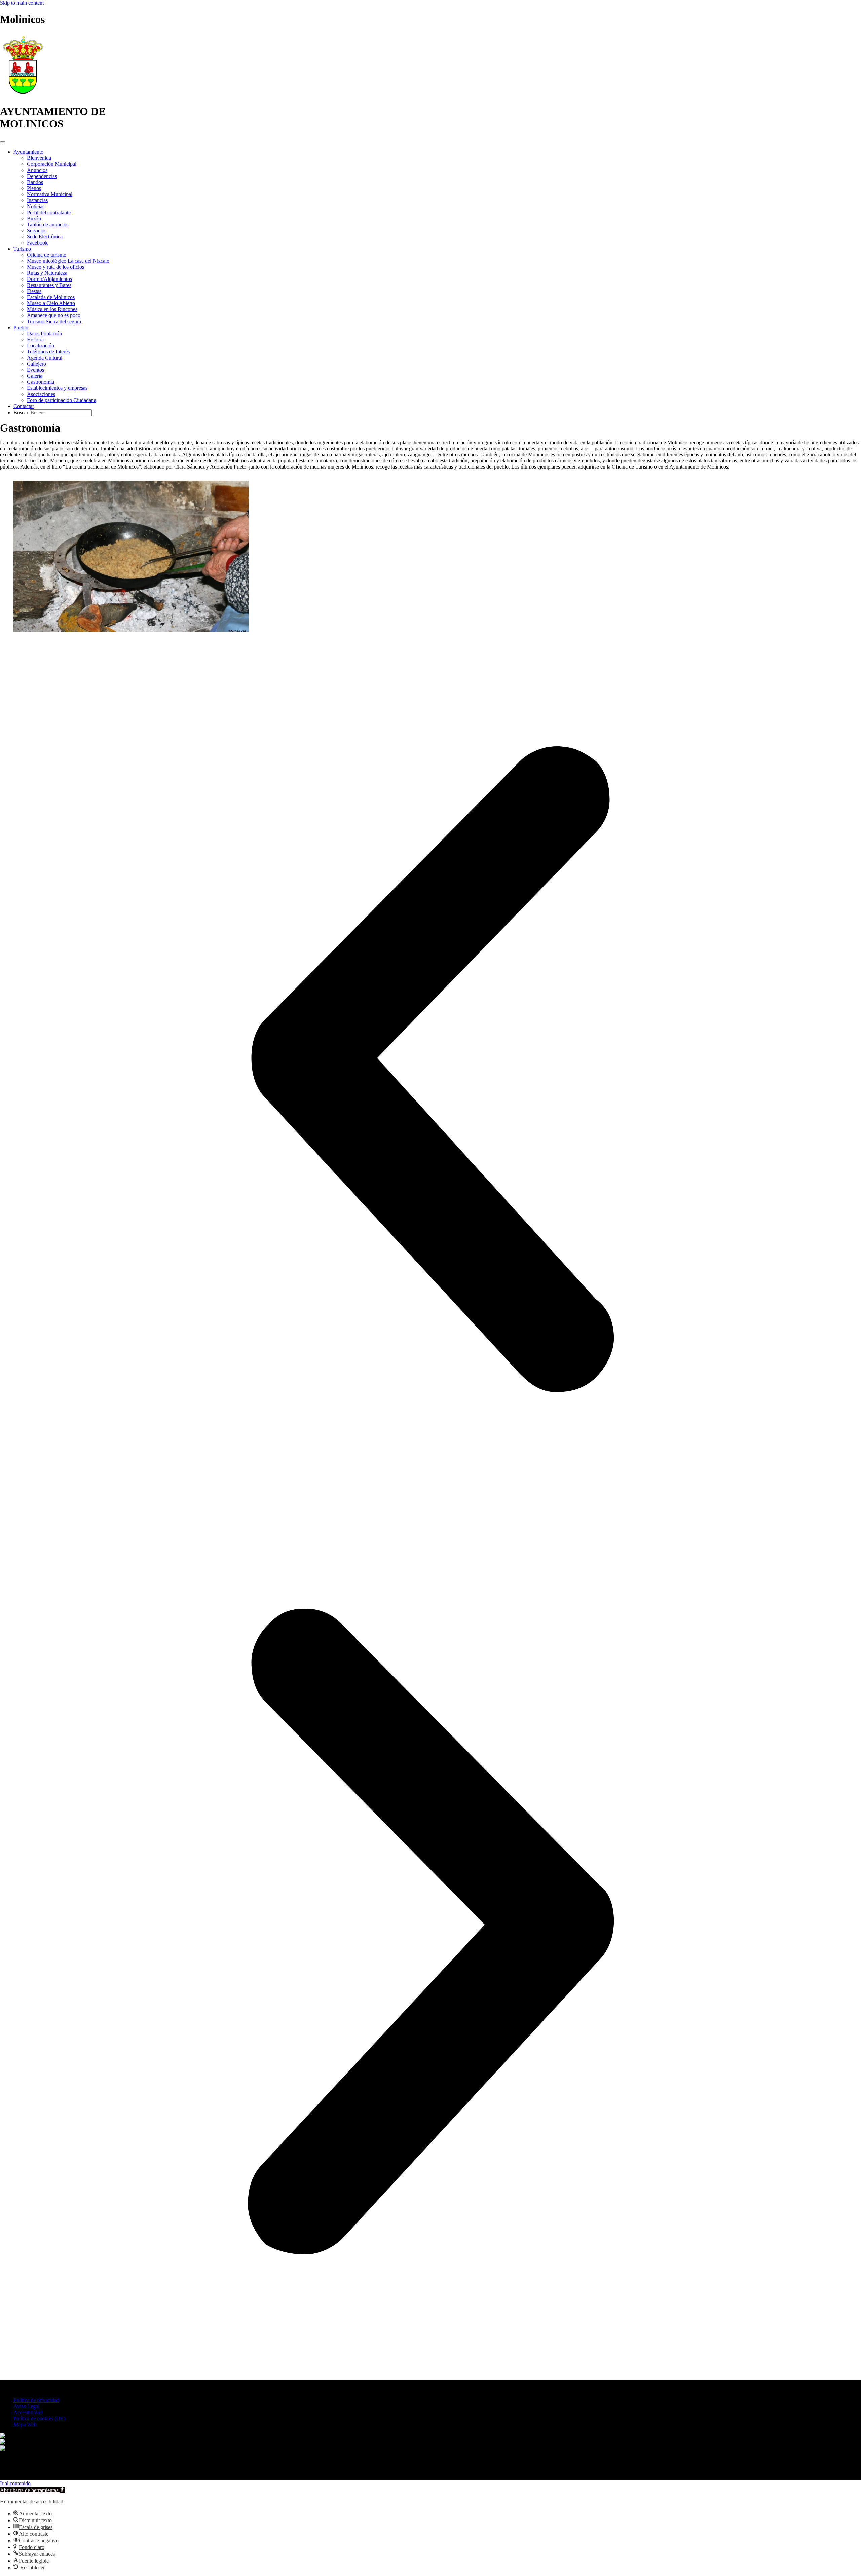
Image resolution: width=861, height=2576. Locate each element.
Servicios (37, 231)
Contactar (24, 406)
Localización (41, 346)
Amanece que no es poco (54, 315)
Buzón (34, 218)
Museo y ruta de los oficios (55, 267)
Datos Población (44, 333)
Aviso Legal (26, 2406)
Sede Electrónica (45, 237)
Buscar (22, 413)
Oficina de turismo (47, 255)
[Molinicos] (23, 95)
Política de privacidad (36, 2400)
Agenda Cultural (45, 358)
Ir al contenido (15, 2483)
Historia (35, 340)
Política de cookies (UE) (39, 2418)
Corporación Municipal (52, 164)
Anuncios (37, 170)
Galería (35, 376)
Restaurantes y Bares (49, 285)
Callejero (36, 364)
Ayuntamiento (28, 152)
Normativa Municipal (50, 194)
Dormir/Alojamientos (49, 279)
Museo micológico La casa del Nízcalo (68, 261)
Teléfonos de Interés (48, 352)
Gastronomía (41, 382)
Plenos (34, 188)
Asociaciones (41, 394)
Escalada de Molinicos (51, 297)
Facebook (37, 243)
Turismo (22, 249)
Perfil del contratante (49, 212)
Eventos (35, 370)
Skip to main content (22, 3)
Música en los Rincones (52, 309)
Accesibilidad (28, 2412)
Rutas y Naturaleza (47, 273)
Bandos (35, 182)
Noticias (36, 206)
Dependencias (42, 176)
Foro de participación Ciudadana (62, 400)
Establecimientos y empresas (57, 388)
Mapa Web (25, 2424)
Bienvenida (39, 158)
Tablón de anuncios (48, 225)
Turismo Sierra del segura (54, 321)
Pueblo (21, 327)
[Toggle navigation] (3, 142)
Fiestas (34, 291)
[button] (430, 1070)
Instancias (37, 200)
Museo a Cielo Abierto (51, 303)
